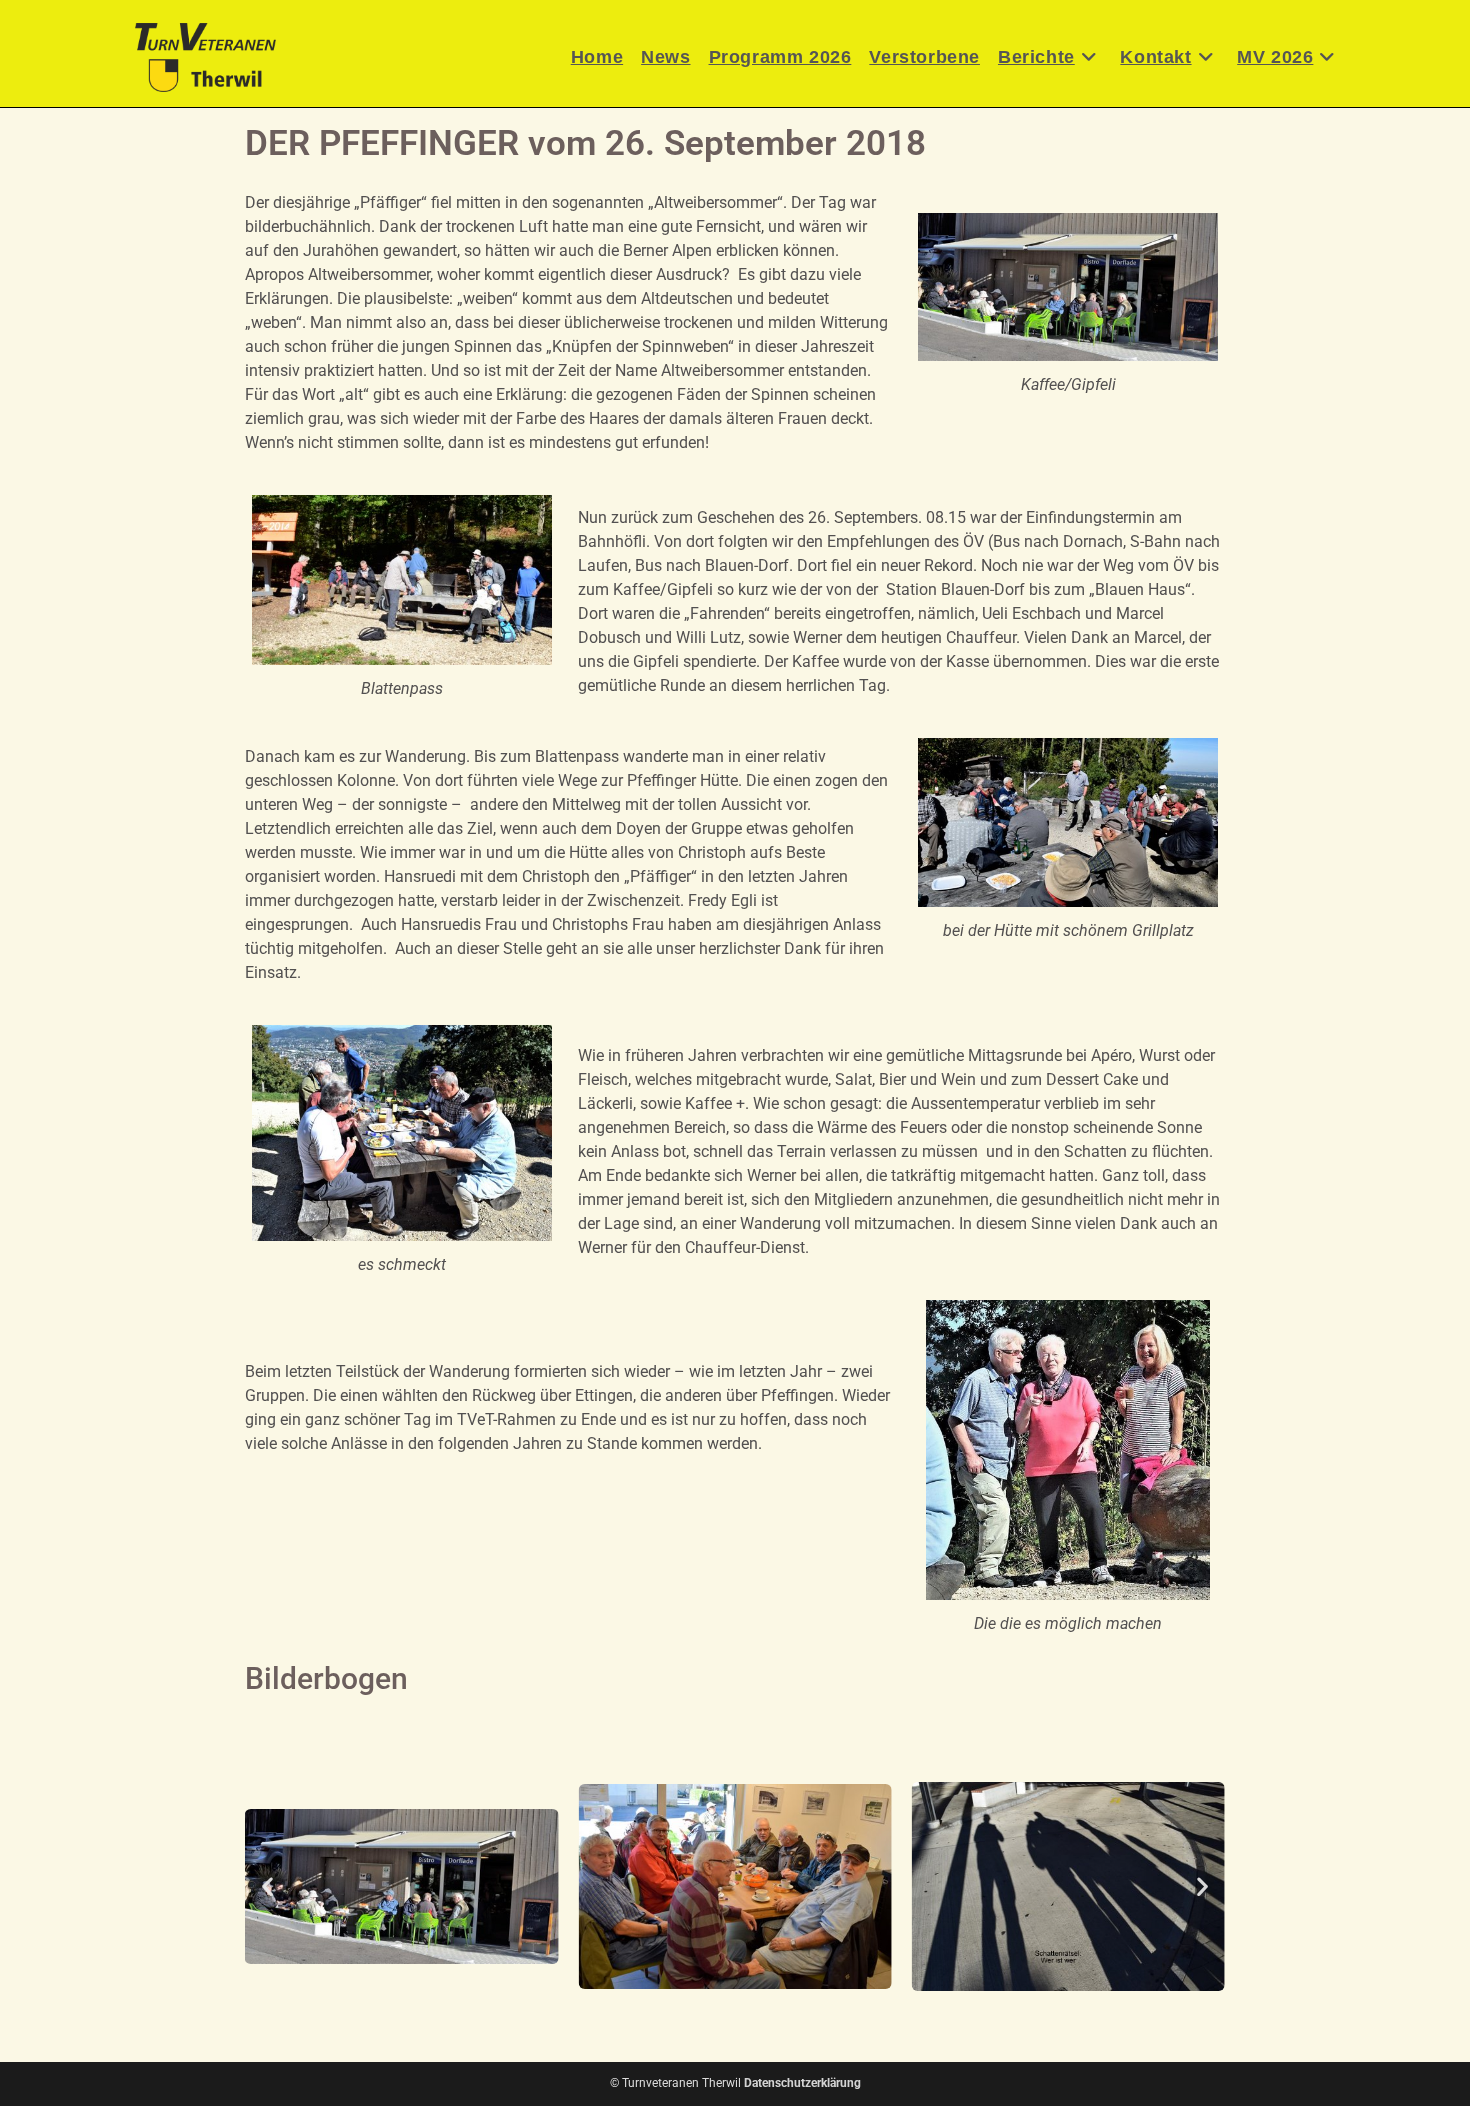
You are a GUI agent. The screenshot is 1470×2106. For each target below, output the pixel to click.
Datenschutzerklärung (802, 2083)
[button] (267, 1886)
